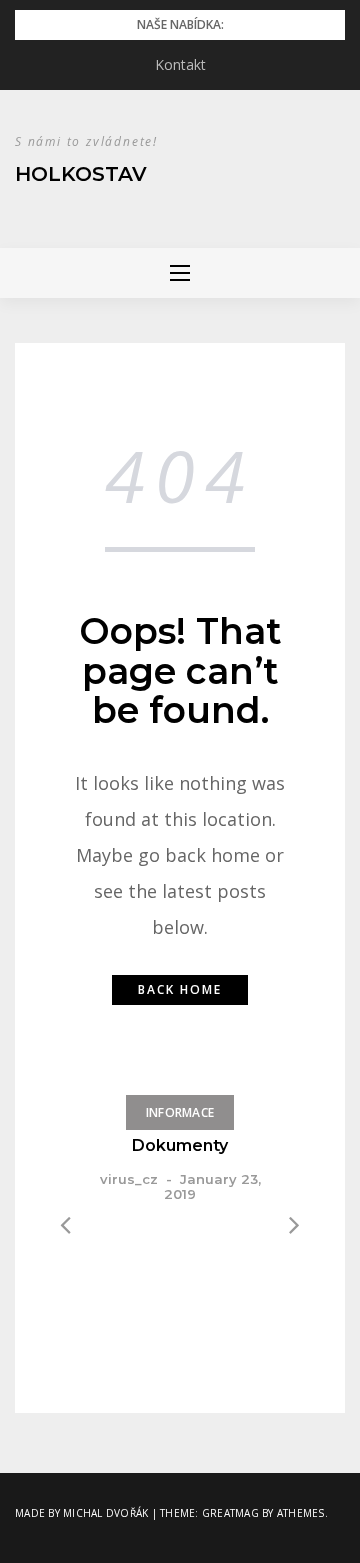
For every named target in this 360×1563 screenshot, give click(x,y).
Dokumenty (180, 1145)
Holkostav (81, 174)
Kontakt (180, 64)
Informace (180, 1112)
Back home (180, 989)
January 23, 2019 (212, 1186)
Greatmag (230, 1513)
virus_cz (129, 1179)
